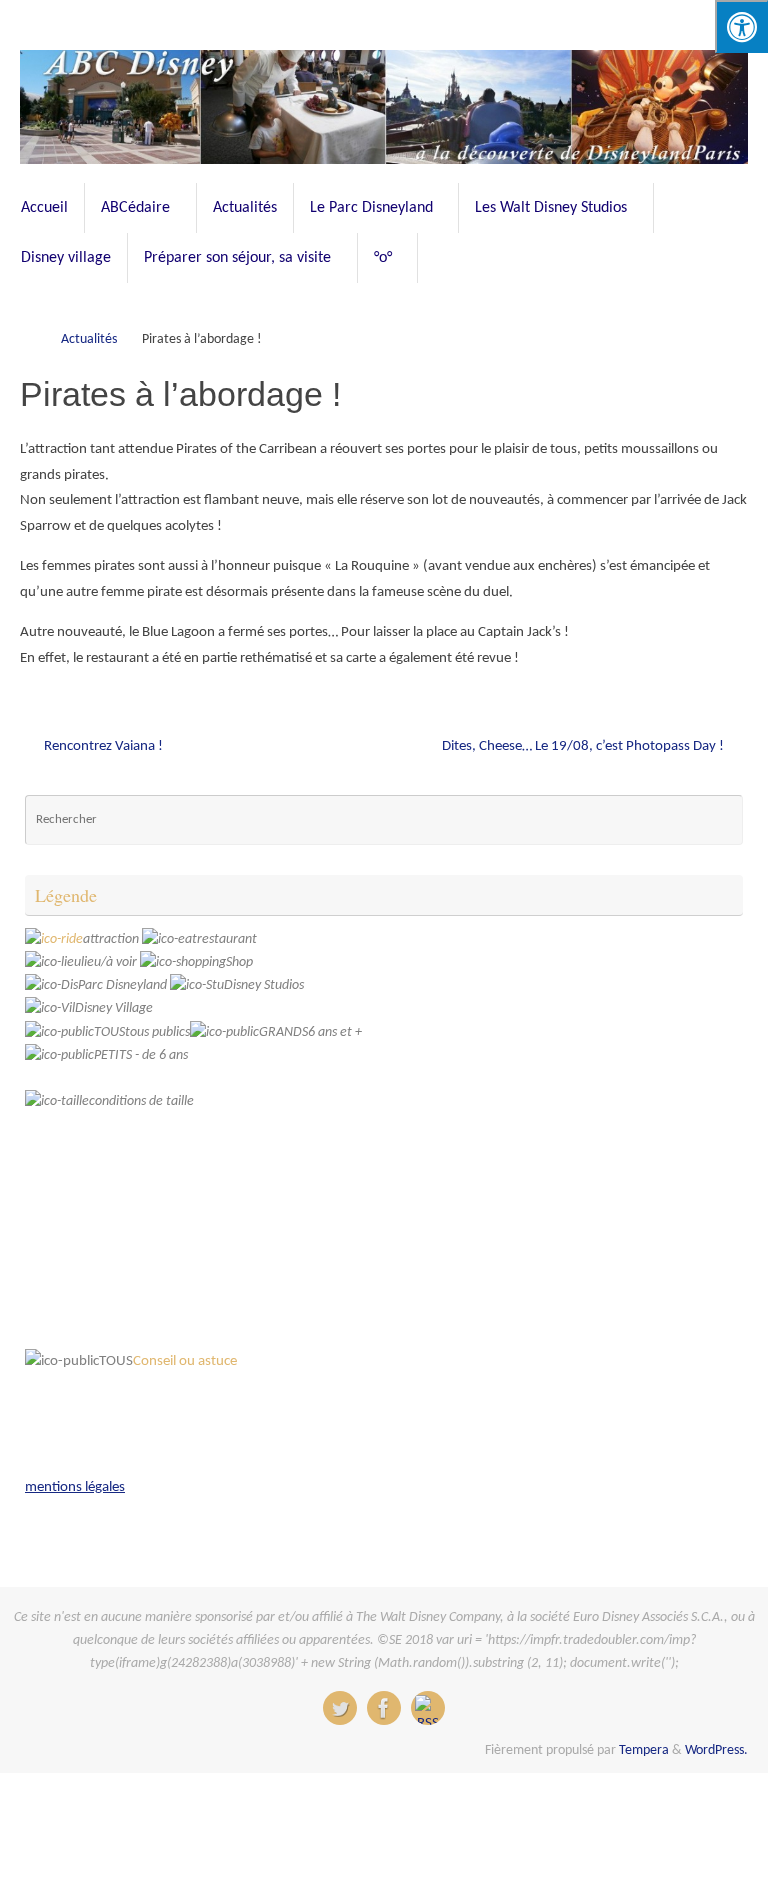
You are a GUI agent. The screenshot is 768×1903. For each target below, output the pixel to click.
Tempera (644, 1750)
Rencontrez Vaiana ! (102, 746)
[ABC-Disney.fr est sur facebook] (384, 1708)
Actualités (89, 339)
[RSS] (428, 1708)
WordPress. (716, 1750)
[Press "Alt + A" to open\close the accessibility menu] (741, 26)
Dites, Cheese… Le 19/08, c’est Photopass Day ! (584, 746)
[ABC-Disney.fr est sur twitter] (340, 1708)
